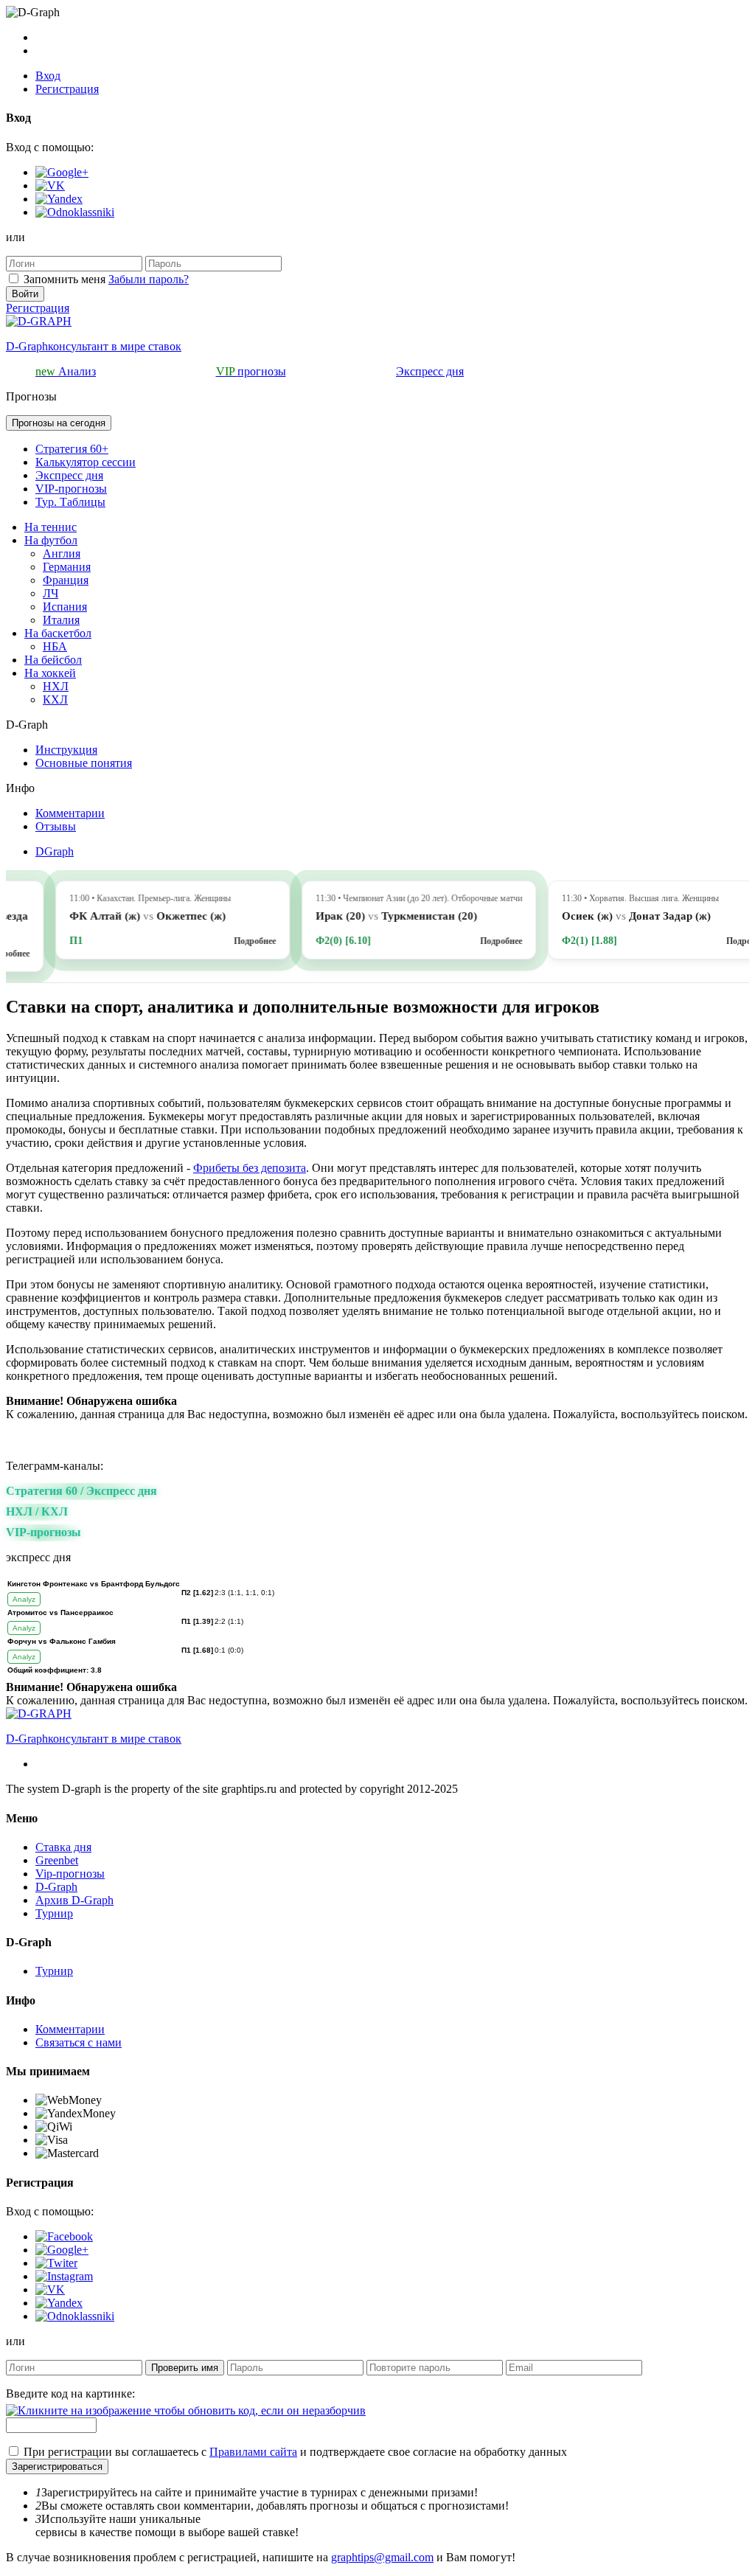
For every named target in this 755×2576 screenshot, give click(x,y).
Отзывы (56, 826)
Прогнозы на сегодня (59, 423)
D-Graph (56, 1887)
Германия (67, 567)
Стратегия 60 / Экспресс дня (81, 1491)
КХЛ (55, 699)
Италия (61, 620)
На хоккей (50, 673)
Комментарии (70, 813)
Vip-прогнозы (70, 1874)
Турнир (54, 1913)
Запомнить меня (65, 279)
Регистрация (67, 89)
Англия (62, 553)
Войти (25, 294)
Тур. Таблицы (70, 502)
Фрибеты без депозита (250, 1168)
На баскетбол (58, 633)
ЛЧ (51, 593)
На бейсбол (53, 660)
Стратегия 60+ (72, 449)
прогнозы (251, 371)
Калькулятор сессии (86, 462)
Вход (48, 76)
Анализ (66, 371)
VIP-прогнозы (71, 489)
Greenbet (57, 1860)
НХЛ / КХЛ (37, 1511)
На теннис (51, 527)
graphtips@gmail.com (382, 2557)
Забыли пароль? (149, 279)
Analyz (24, 1599)
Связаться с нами (79, 2042)
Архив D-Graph (74, 1900)
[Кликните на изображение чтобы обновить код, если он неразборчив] (186, 2410)
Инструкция (66, 750)
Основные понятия (84, 763)
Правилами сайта (253, 2452)
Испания (65, 607)
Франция (66, 580)
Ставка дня (63, 1847)
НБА (55, 646)
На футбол (51, 540)
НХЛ (56, 686)
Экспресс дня (430, 371)
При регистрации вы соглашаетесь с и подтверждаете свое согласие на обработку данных (295, 2452)
